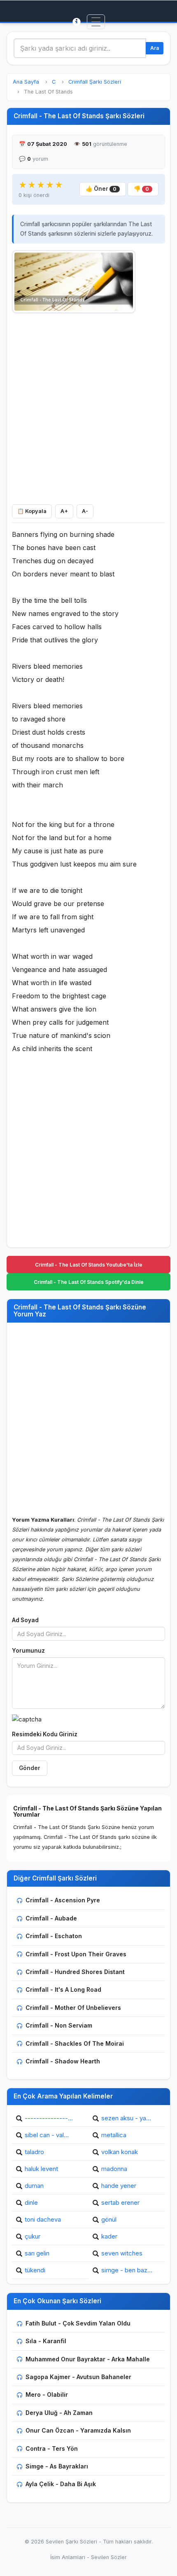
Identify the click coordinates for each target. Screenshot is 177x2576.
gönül (109, 2219)
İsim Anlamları (68, 2557)
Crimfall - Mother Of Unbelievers (73, 2008)
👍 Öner (101, 189)
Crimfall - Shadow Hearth (63, 2061)
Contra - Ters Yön (52, 2448)
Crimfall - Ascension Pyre (63, 1900)
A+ (64, 511)
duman (34, 2186)
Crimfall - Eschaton (54, 1936)
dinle (31, 2202)
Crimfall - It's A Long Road (63, 1989)
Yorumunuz (28, 1651)
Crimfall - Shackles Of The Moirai (75, 2043)
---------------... (49, 2118)
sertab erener (120, 2202)
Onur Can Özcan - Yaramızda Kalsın (78, 2430)
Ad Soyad (25, 1620)
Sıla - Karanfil (46, 2341)
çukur (33, 2236)
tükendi (35, 2270)
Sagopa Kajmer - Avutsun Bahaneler (78, 2377)
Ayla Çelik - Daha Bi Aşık (61, 2484)
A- (85, 511)
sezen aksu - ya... (126, 2118)
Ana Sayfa (26, 82)
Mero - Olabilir (47, 2395)
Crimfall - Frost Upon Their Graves (76, 1954)
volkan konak (120, 2152)
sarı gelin (37, 2253)
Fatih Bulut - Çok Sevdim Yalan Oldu (78, 2323)
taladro (34, 2152)
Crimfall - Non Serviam (59, 2025)
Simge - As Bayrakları (57, 2466)
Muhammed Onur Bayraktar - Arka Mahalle (88, 2359)
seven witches (122, 2253)
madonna (114, 2169)
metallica (114, 2135)
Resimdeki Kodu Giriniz (45, 1734)
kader (109, 2236)
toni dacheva (43, 2219)
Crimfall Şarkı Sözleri (95, 82)
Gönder (30, 1768)
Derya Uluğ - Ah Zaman (59, 2413)
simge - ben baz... (127, 2270)
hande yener (119, 2186)
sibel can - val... (47, 2135)
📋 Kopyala (32, 511)
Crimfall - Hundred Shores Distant (75, 1972)
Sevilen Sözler (109, 2557)
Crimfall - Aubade (51, 1918)
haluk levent (41, 2169)
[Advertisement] (88, 407)
